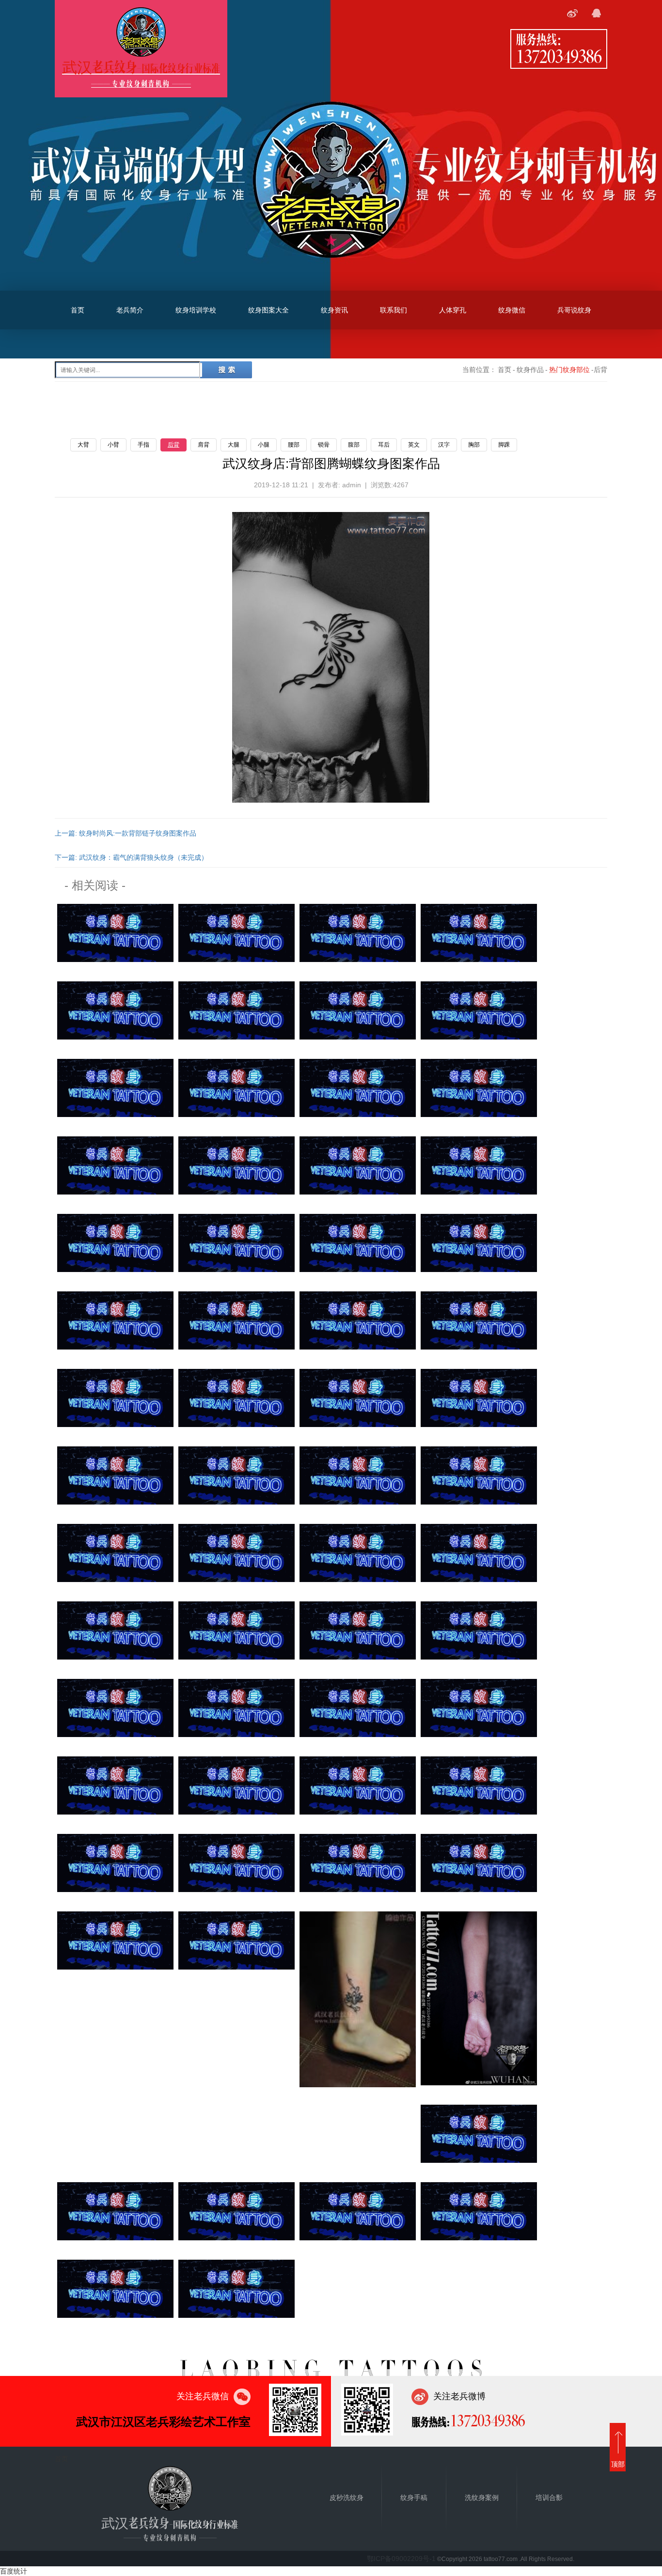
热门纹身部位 (569, 370)
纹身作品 (530, 370)
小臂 (113, 445)
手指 (143, 445)
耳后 (384, 445)
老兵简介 (130, 310)
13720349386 (559, 56)
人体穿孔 (453, 310)
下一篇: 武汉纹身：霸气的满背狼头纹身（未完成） (131, 857)
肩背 (204, 445)
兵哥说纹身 (574, 310)
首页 (78, 310)
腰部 (294, 445)
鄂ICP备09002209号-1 (401, 2559)
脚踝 (504, 445)
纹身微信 (512, 310)
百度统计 (14, 2571)
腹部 (354, 445)
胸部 (474, 445)
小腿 (264, 445)
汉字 (444, 445)
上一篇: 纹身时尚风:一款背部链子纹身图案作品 (126, 833)
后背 (173, 445)
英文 (414, 445)
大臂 (83, 445)
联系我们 (394, 310)
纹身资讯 (334, 310)
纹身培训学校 (196, 310)
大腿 (234, 445)
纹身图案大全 (268, 310)
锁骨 (324, 445)
